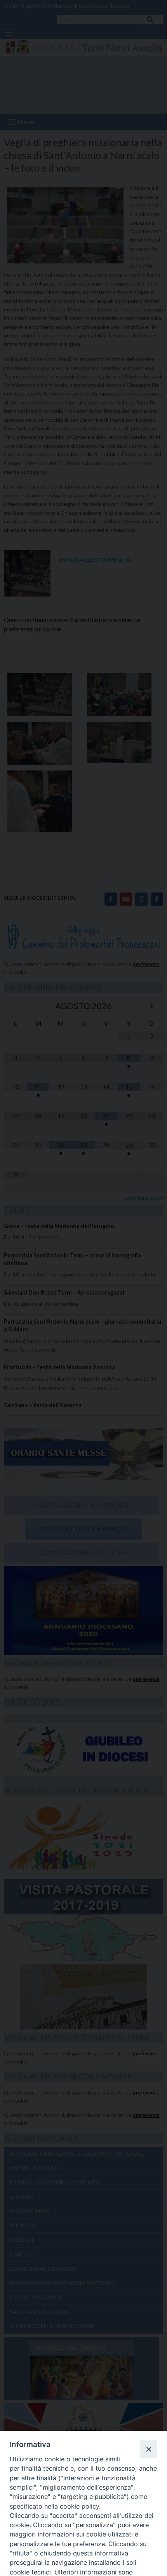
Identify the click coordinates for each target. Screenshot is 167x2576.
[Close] (148, 2449)
